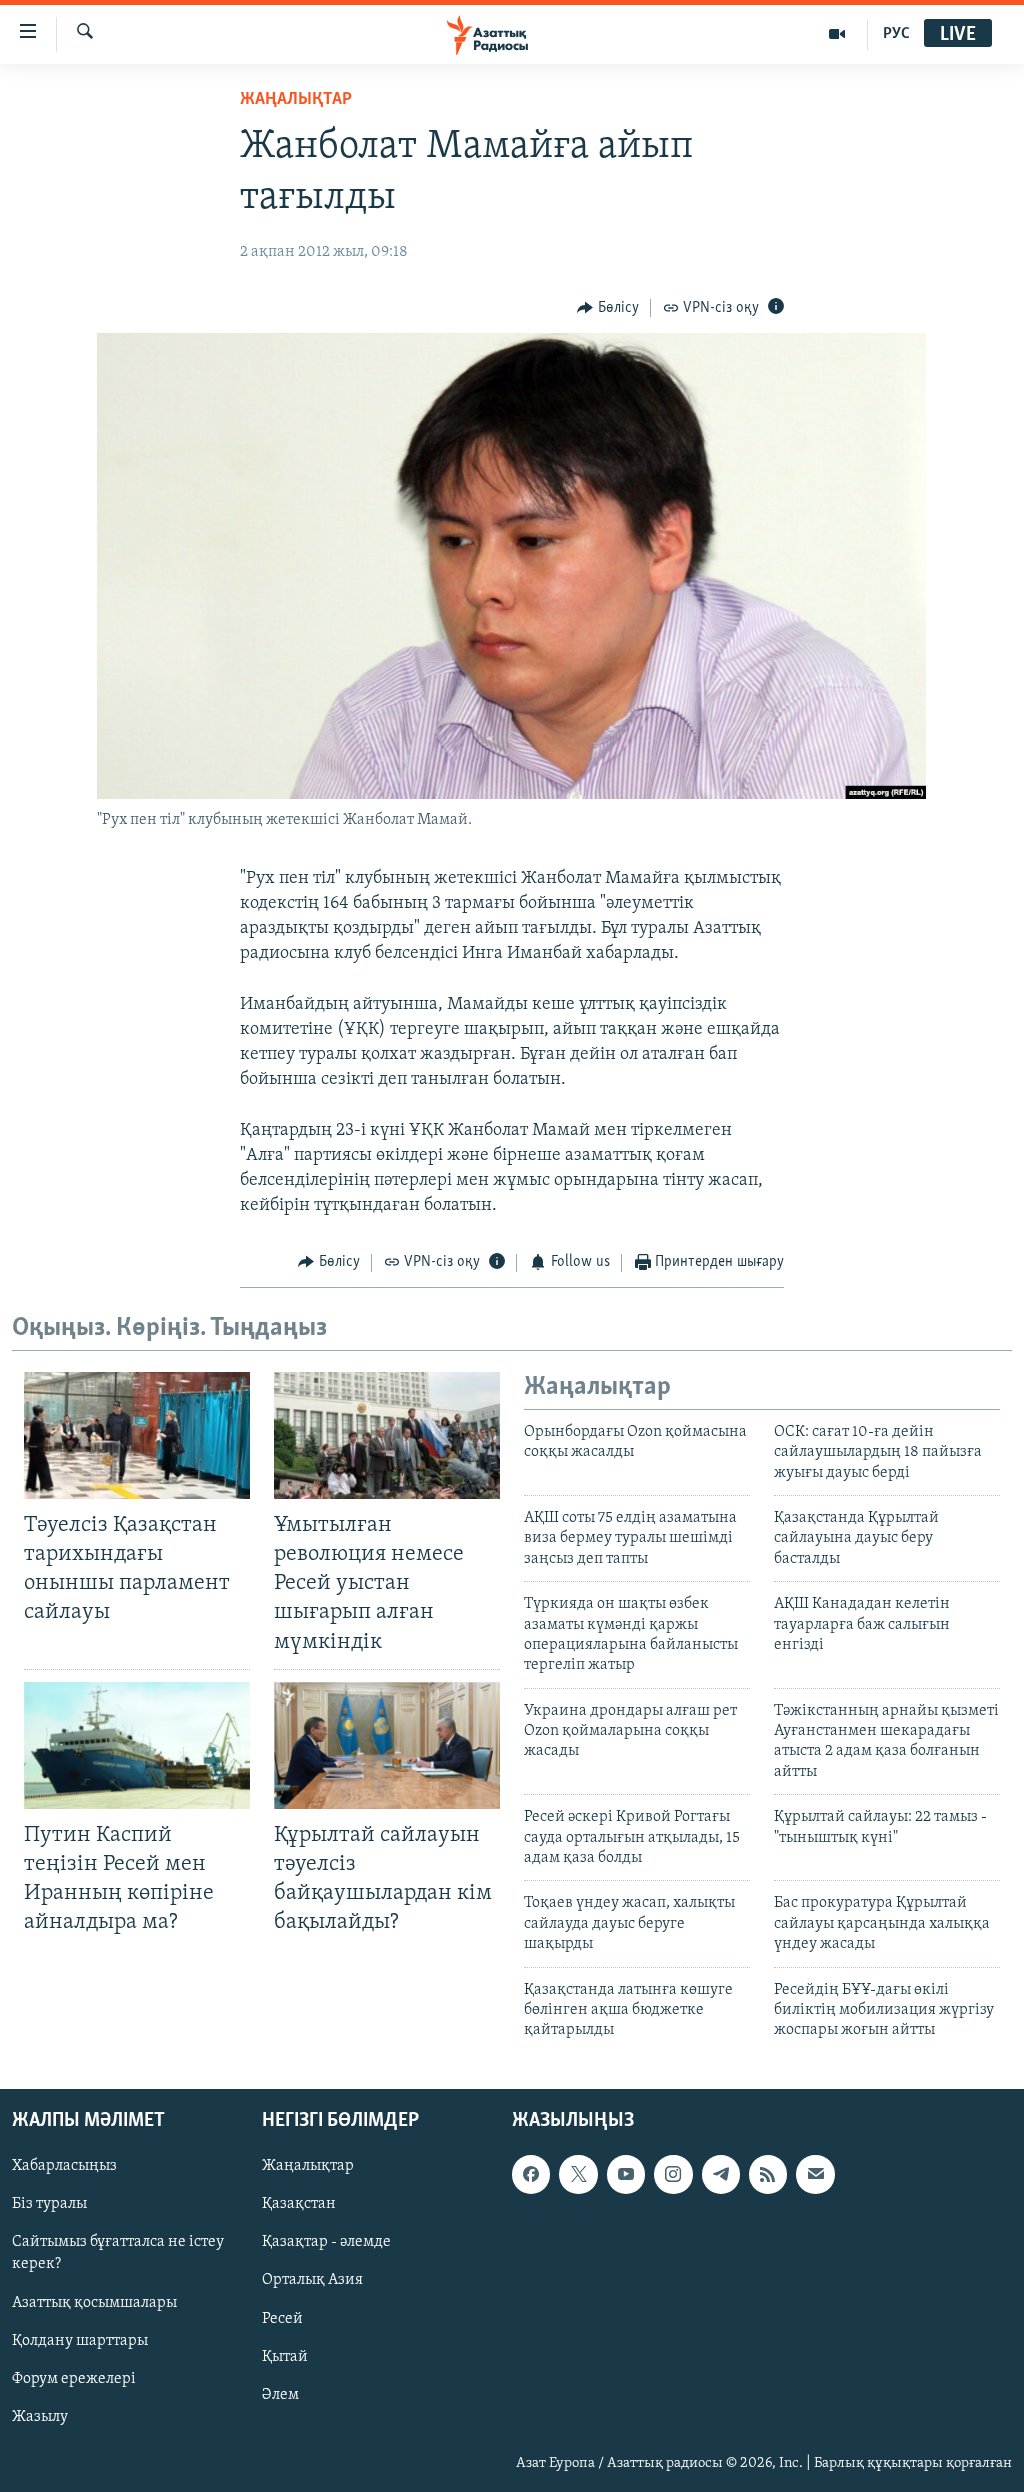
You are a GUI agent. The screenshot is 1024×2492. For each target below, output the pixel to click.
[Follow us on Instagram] (673, 2174)
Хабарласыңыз (64, 2166)
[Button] (608, 308)
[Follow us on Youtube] (626, 2174)
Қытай (285, 2356)
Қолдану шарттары (80, 2340)
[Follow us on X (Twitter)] (578, 2174)
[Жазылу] (815, 2174)
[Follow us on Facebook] (531, 2174)
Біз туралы (49, 2204)
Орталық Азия (312, 2280)
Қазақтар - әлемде (326, 2242)
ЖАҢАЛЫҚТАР (296, 100)
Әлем (280, 2394)
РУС (896, 34)
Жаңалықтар (308, 2166)
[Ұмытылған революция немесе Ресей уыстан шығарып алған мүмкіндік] (387, 1435)
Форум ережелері (74, 2378)
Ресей (282, 2318)
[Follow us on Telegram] (721, 2174)
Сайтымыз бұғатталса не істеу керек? (118, 2253)
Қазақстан (299, 2204)
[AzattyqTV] (837, 34)
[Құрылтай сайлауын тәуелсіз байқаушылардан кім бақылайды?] (387, 1745)
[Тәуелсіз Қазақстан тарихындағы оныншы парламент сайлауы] (137, 1435)
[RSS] (768, 2174)
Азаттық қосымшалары (94, 2302)
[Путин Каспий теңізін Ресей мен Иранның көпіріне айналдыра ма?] (137, 1745)
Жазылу (40, 2416)
